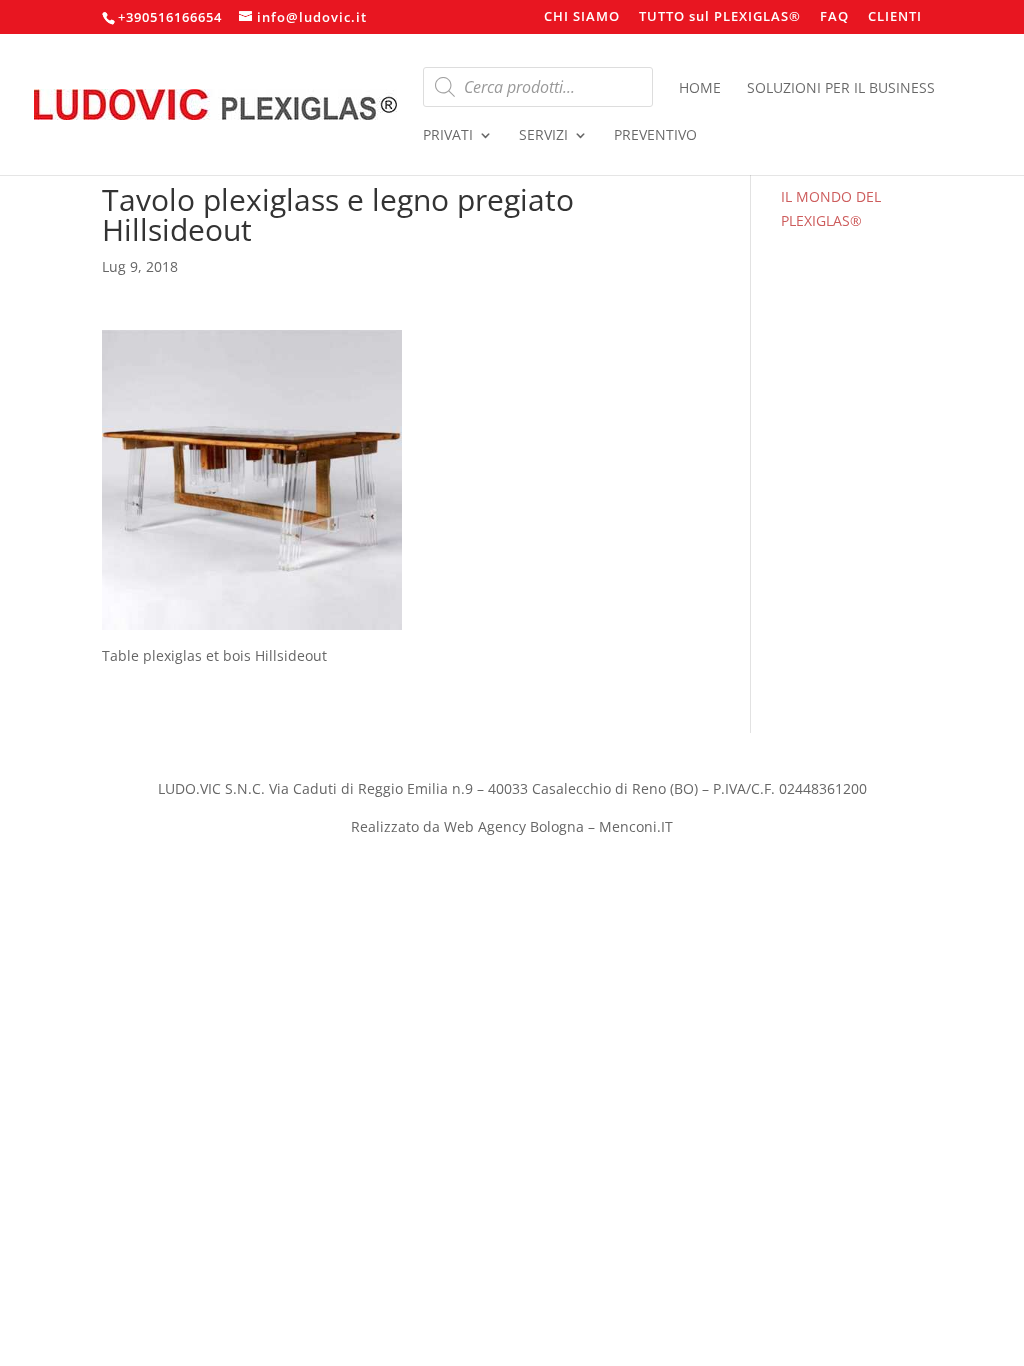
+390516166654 (170, 17)
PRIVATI (448, 136)
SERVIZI (543, 136)
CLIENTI (895, 17)
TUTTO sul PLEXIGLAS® (720, 17)
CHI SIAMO (582, 17)
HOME (700, 89)
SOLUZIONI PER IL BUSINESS (841, 89)
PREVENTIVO (655, 136)
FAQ (834, 17)
